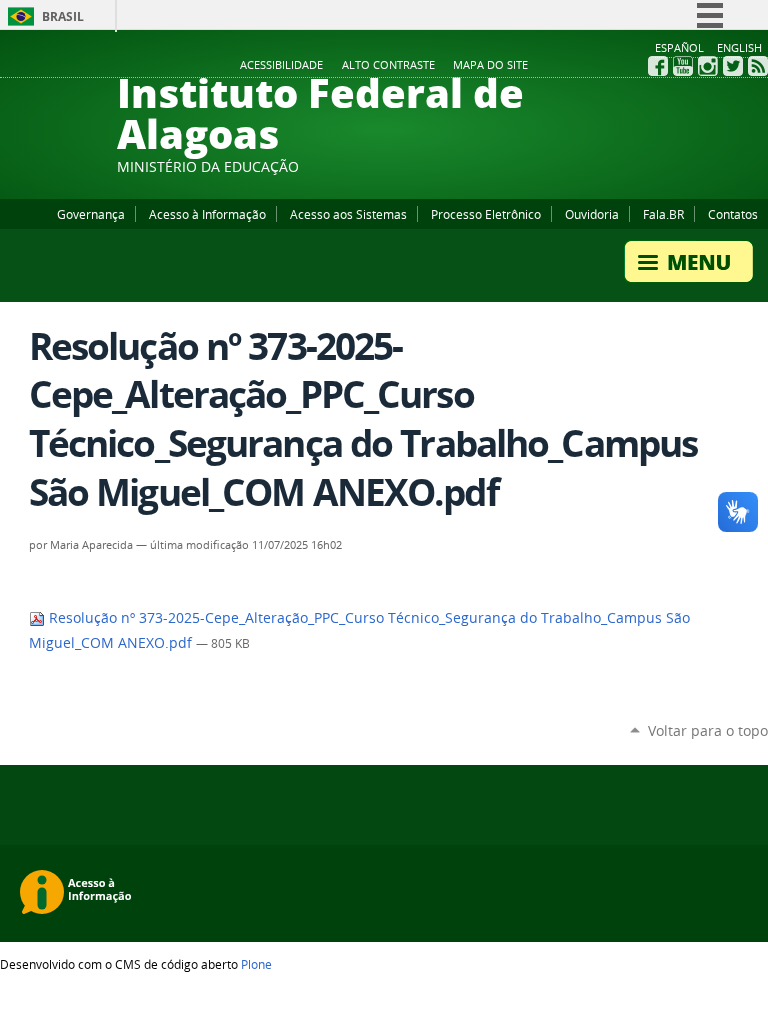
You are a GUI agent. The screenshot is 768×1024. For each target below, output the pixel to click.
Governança (91, 214)
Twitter (733, 66)
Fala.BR (663, 214)
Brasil (63, 16)
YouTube (683, 66)
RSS (758, 66)
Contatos (733, 214)
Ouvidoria (592, 214)
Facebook (658, 66)
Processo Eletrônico (486, 214)
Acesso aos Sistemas (348, 214)
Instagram (708, 66)
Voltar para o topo (708, 730)
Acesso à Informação (207, 214)
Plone (256, 964)
